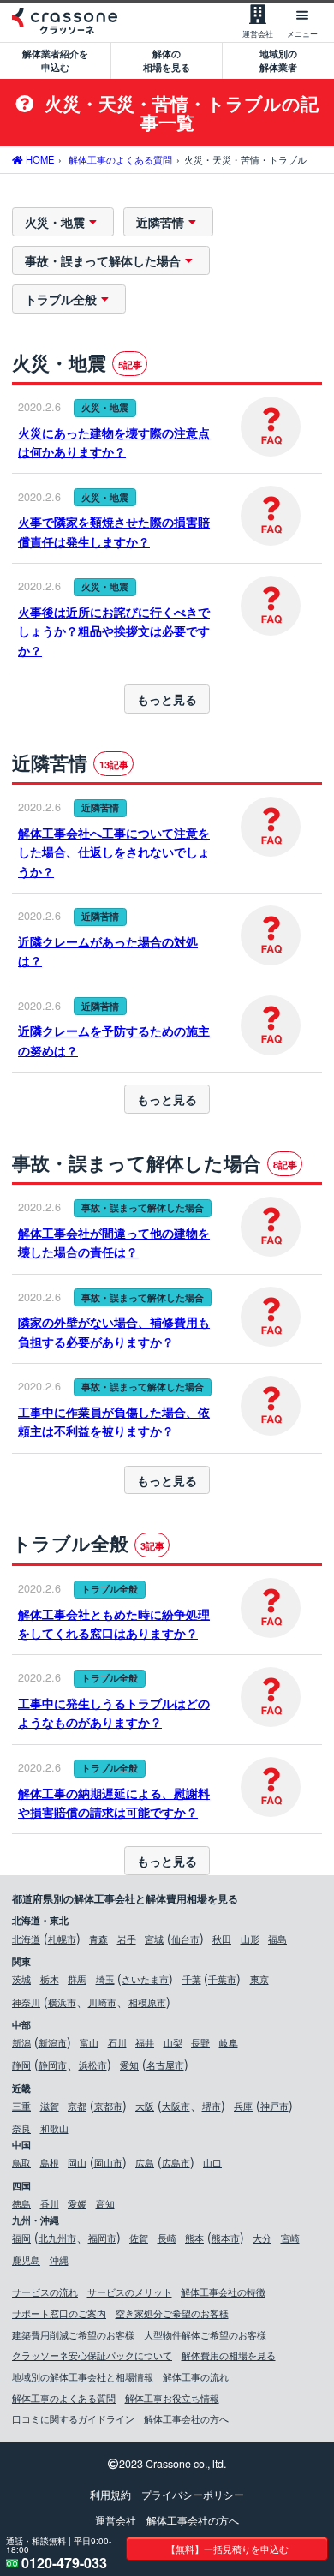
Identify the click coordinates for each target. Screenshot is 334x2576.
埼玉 (105, 1979)
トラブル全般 (61, 299)
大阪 (145, 2106)
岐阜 (229, 2042)
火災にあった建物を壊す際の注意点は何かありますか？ (114, 442)
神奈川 (26, 2002)
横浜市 (62, 2002)
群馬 (77, 1979)
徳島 (21, 2203)
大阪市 (176, 2106)
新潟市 (53, 2042)
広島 (145, 2162)
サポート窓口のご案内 (59, 2313)
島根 (50, 2162)
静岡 (21, 2065)
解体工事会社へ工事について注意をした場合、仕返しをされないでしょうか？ (114, 852)
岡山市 (108, 2162)
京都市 (108, 2106)
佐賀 (139, 2238)
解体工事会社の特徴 (223, 2292)
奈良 (21, 2128)
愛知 (129, 2065)
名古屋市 (165, 2065)
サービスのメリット (130, 2292)
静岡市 (53, 2065)
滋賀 (50, 2106)
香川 (50, 2203)
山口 (212, 2162)
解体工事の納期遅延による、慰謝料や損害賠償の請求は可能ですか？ (114, 1802)
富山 (89, 2042)
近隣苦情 (160, 222)
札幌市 (62, 1939)
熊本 (194, 2238)
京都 (77, 2106)
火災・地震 (55, 222)
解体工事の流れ (196, 2376)
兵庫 (243, 2106)
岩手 (127, 1939)
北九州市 (57, 2238)
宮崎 (290, 2238)
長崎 (167, 2238)
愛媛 (77, 2203)
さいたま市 (145, 1979)
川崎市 (102, 2002)
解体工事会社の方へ (186, 2418)
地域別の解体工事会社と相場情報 (83, 2376)
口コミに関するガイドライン (73, 2418)
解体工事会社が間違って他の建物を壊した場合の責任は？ (114, 1242)
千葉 (192, 1979)
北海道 (26, 1939)
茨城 (21, 1979)
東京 (259, 1979)
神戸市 (274, 2106)
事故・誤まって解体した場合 (103, 260)
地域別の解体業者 (278, 60)
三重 (21, 2106)
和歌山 (54, 2128)
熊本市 (226, 2238)
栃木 (50, 1979)
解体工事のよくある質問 (64, 2398)
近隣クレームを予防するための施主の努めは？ (114, 1040)
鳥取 (21, 2162)
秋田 (222, 1939)
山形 (250, 1939)
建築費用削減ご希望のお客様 (73, 2334)
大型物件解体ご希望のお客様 (205, 2334)
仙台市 (185, 1939)
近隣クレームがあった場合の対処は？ (108, 951)
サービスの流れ (45, 2292)
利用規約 (110, 2495)
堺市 (212, 2106)
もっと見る (167, 699)
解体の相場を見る (167, 60)
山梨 (173, 2042)
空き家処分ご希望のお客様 (172, 2313)
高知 (105, 2203)
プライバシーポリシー (193, 2495)
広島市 (176, 2162)
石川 (117, 2042)
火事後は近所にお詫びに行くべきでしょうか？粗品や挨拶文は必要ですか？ (114, 631)
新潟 (21, 2042)
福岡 (21, 2238)
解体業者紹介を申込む (55, 60)
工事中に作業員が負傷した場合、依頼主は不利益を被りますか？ (114, 1421)
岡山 (77, 2162)
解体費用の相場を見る (229, 2355)
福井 (145, 2042)
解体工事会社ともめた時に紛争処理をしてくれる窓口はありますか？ (114, 1623)
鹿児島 (26, 2260)
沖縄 (59, 2260)
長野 (200, 2042)
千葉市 (222, 1979)
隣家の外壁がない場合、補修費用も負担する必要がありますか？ (114, 1331)
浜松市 (93, 2065)
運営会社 (116, 2520)
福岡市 (102, 2238)
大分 (262, 2238)
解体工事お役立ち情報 (172, 2398)
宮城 (154, 1939)
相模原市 (147, 2002)
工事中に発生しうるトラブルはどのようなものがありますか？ (114, 1712)
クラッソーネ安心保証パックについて (92, 2355)
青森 (98, 1939)
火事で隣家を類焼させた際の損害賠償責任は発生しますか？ (114, 531)
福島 (277, 1939)
